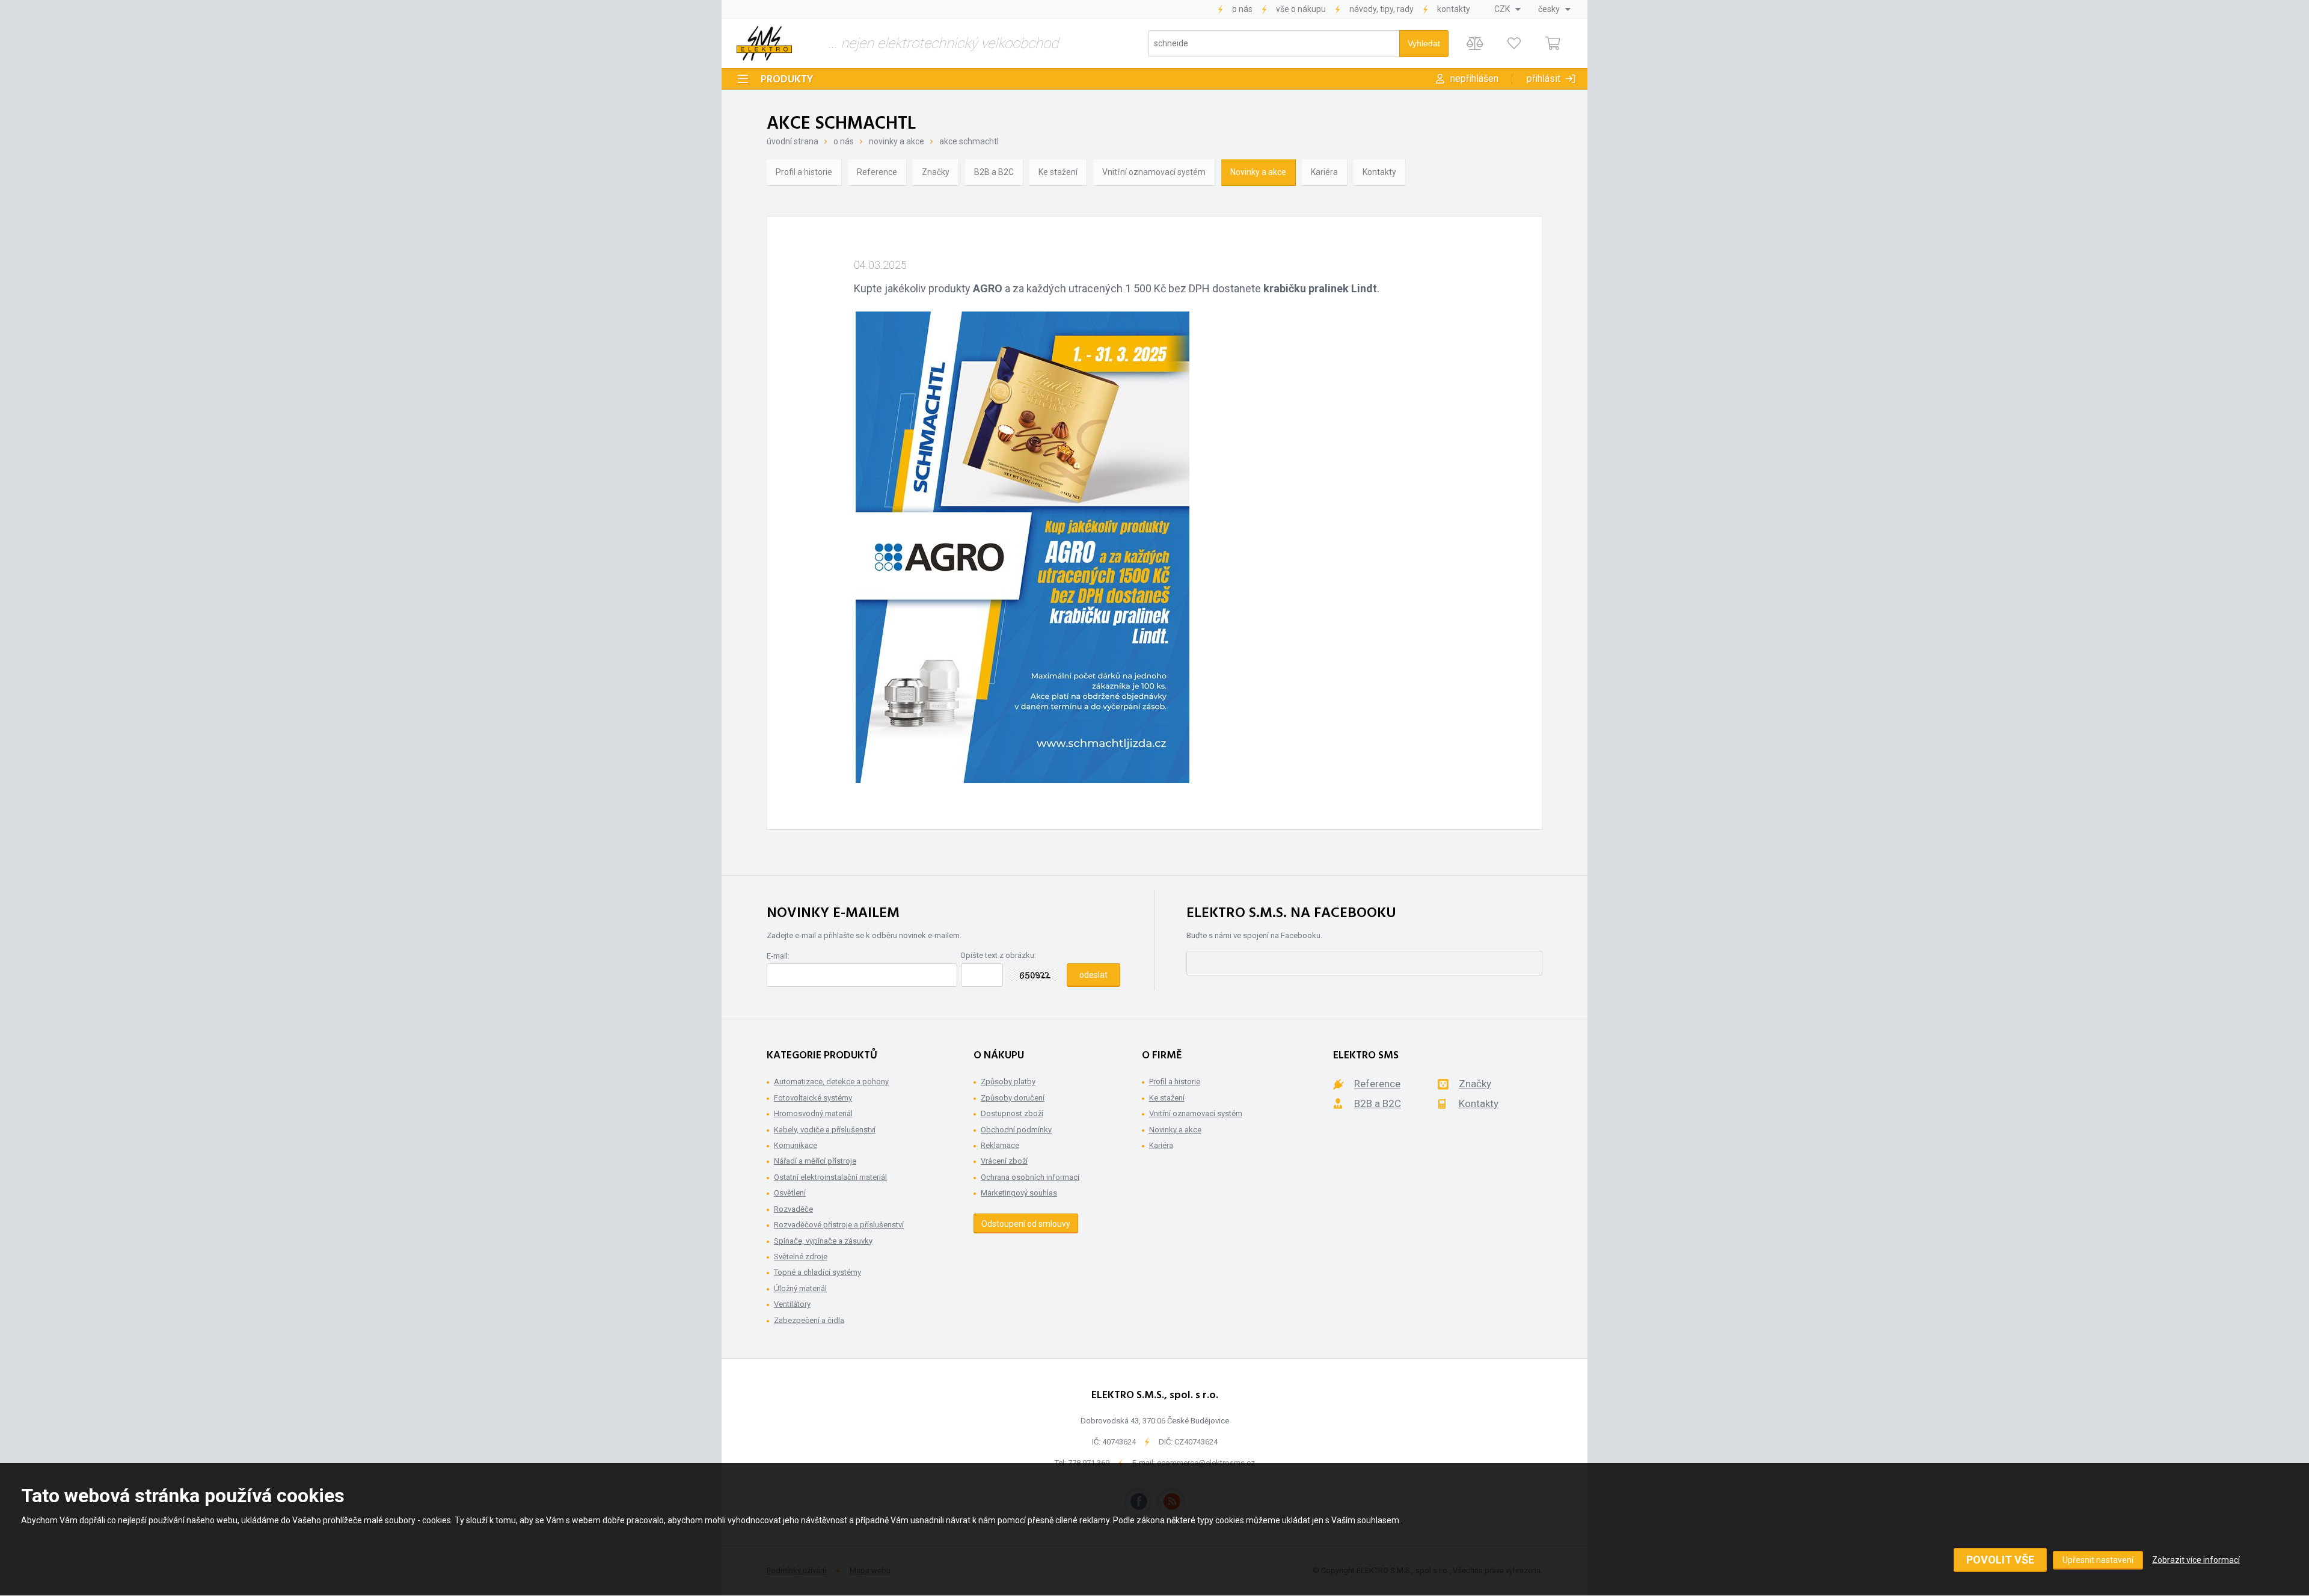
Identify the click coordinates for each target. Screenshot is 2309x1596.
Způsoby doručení (1013, 1098)
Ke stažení (1058, 172)
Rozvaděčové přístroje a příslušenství (839, 1225)
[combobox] (1507, 9)
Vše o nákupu (1301, 9)
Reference (877, 172)
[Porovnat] (1475, 44)
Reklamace (1000, 1145)
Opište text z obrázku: (998, 955)
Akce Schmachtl (969, 141)
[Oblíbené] (1514, 44)
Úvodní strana (793, 141)
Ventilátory (792, 1304)
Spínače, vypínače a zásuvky (823, 1241)
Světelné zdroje (801, 1257)
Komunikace (796, 1145)
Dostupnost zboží (1012, 1113)
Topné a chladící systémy (817, 1272)
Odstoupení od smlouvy (1026, 1224)
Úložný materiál (800, 1288)
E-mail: (778, 956)
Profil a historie (804, 172)
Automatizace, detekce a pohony (831, 1082)
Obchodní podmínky (1016, 1130)
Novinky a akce (897, 141)
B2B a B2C (994, 172)
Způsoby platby (1008, 1082)
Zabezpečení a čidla (809, 1320)
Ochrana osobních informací (1030, 1177)
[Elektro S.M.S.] (764, 43)
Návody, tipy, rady (1381, 9)
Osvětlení (790, 1193)
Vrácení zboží (1004, 1161)
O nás (1242, 9)
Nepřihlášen (1474, 78)
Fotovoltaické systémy (813, 1098)
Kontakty (1454, 9)
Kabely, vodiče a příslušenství (825, 1130)
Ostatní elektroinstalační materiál (830, 1177)
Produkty (787, 80)
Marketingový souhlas (1019, 1193)
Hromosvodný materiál (813, 1113)
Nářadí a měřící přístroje (815, 1161)
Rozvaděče (793, 1209)
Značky (936, 172)
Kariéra (1324, 172)
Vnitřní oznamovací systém (1154, 172)
